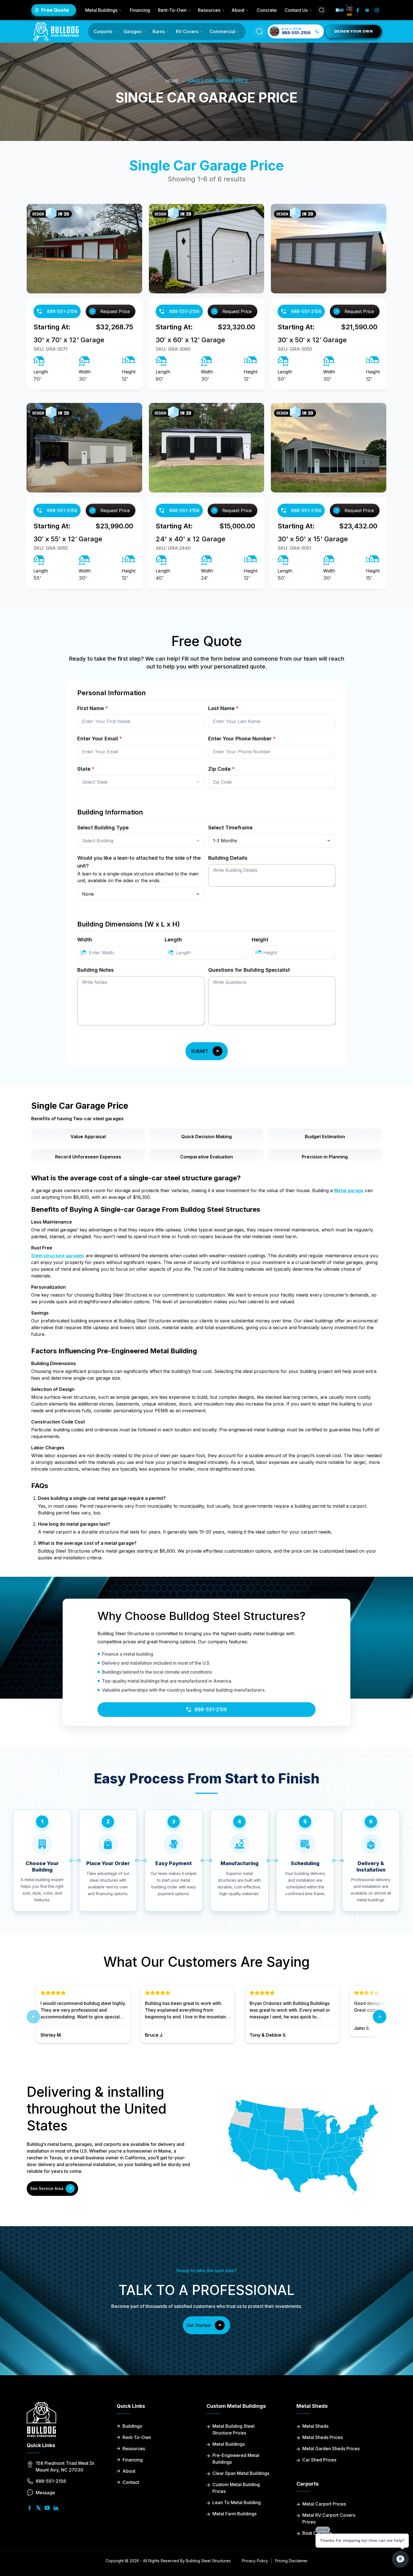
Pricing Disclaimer (291, 2561)
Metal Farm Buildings (234, 2514)
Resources (209, 10)
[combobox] (141, 782)
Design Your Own (353, 31)
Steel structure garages (58, 1256)
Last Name (223, 708)
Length (173, 940)
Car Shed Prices (319, 2460)
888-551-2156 (62, 311)
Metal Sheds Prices (323, 2437)
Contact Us (296, 10)
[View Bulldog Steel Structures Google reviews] (349, 10)
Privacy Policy (255, 2561)
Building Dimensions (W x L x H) (129, 924)
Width (85, 940)
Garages (132, 31)
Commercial (223, 31)
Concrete (267, 10)
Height (260, 940)
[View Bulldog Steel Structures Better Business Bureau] (340, 10)
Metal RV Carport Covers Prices (329, 2518)
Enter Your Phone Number (242, 739)
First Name (93, 708)
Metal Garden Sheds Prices (331, 2449)
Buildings (132, 2426)
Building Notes (96, 970)
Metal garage (349, 1190)
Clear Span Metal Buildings (241, 2473)
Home (172, 81)
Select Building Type (103, 828)
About (238, 10)
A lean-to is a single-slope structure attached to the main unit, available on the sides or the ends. (138, 877)
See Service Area (47, 2188)
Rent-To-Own (172, 10)
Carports (103, 31)
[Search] (322, 10)
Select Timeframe (230, 828)
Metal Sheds (315, 2426)
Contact (131, 2482)
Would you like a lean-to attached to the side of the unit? (139, 862)
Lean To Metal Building (237, 2502)
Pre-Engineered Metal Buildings (236, 2459)
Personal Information (112, 693)
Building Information (110, 812)
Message (45, 2493)
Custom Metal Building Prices (236, 2488)
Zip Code (221, 769)
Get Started (198, 2325)
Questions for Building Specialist (249, 970)
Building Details (228, 858)
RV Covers (187, 31)
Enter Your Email (100, 739)
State (86, 769)
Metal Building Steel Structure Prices (233, 2429)
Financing (140, 10)
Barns (159, 31)
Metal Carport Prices (324, 2504)
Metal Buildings (101, 10)
